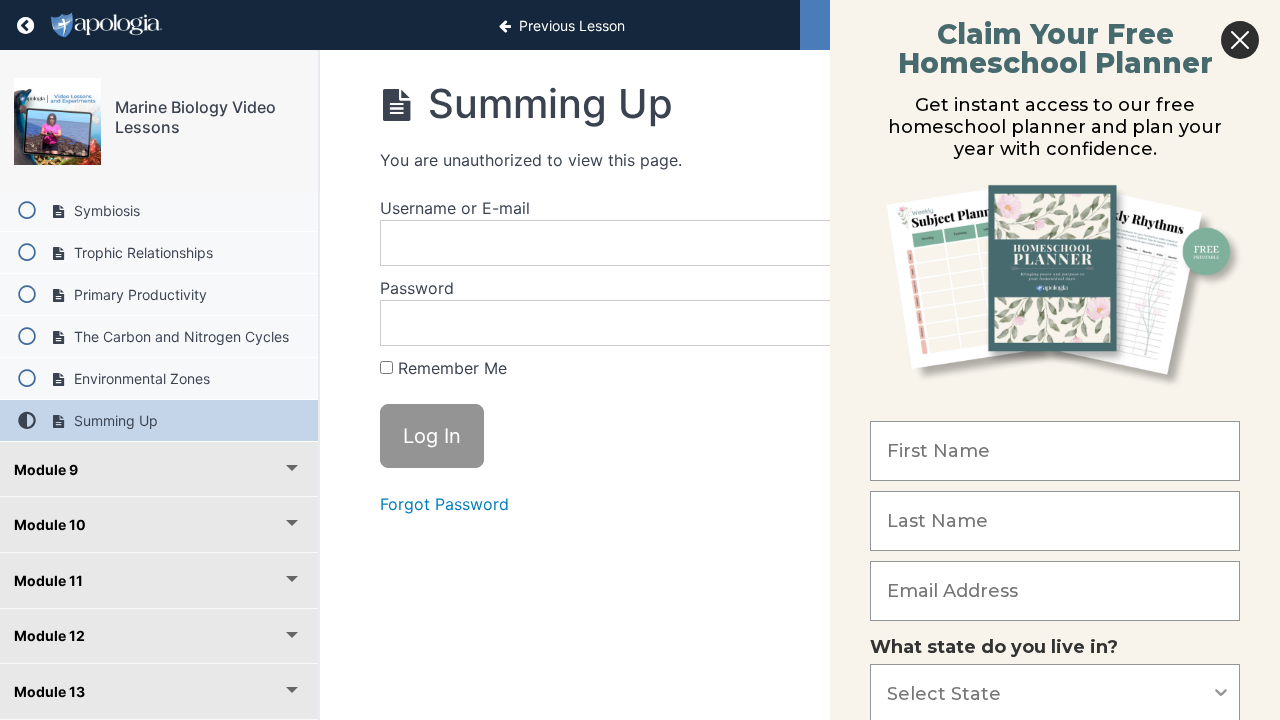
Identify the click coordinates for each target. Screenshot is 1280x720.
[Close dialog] (1240, 40)
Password (417, 288)
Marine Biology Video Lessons (195, 116)
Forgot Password (444, 504)
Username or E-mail (455, 208)
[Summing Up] (57, 121)
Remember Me (450, 368)
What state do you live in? (994, 647)
